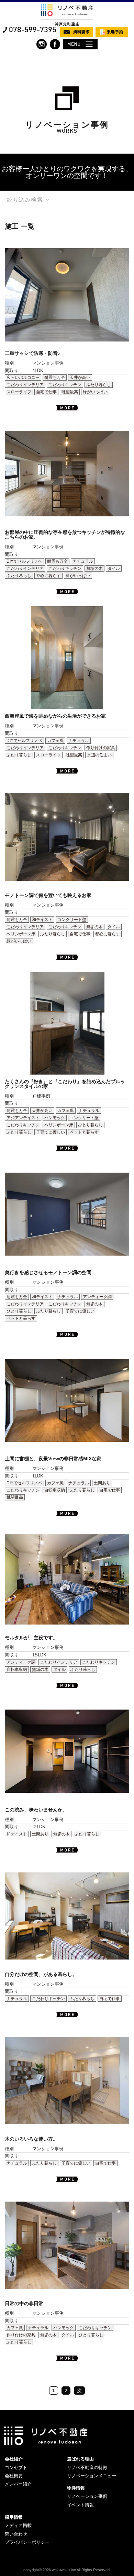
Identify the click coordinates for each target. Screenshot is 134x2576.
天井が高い (80, 378)
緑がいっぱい (95, 392)
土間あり (102, 1483)
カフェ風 (55, 741)
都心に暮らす (48, 576)
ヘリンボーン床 (21, 934)
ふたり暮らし (99, 385)
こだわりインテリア (25, 385)
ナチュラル (83, 561)
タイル (114, 568)
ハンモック (55, 1118)
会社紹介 (14, 2459)
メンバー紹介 (18, 2484)
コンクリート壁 (72, 920)
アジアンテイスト (23, 1118)
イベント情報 (80, 2505)
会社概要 (14, 2476)
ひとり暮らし (90, 1125)
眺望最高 (70, 392)
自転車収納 (55, 1490)
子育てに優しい (51, 1132)
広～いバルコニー (23, 378)
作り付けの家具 (101, 748)
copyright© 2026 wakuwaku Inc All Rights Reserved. (67, 2570)
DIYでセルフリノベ (24, 561)
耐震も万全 (55, 378)
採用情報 (14, 2517)
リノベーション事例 (87, 2496)
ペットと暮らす (84, 1132)
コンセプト (16, 2467)
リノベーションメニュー (92, 2476)
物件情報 (76, 2488)
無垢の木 (94, 568)
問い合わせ (16, 2534)
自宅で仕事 (46, 392)
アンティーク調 (97, 1297)
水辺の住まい (99, 755)
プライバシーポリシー (27, 2542)
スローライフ (19, 392)
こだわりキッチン (65, 385)
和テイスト (42, 920)
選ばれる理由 (80, 2459)
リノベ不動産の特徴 (87, 2467)
